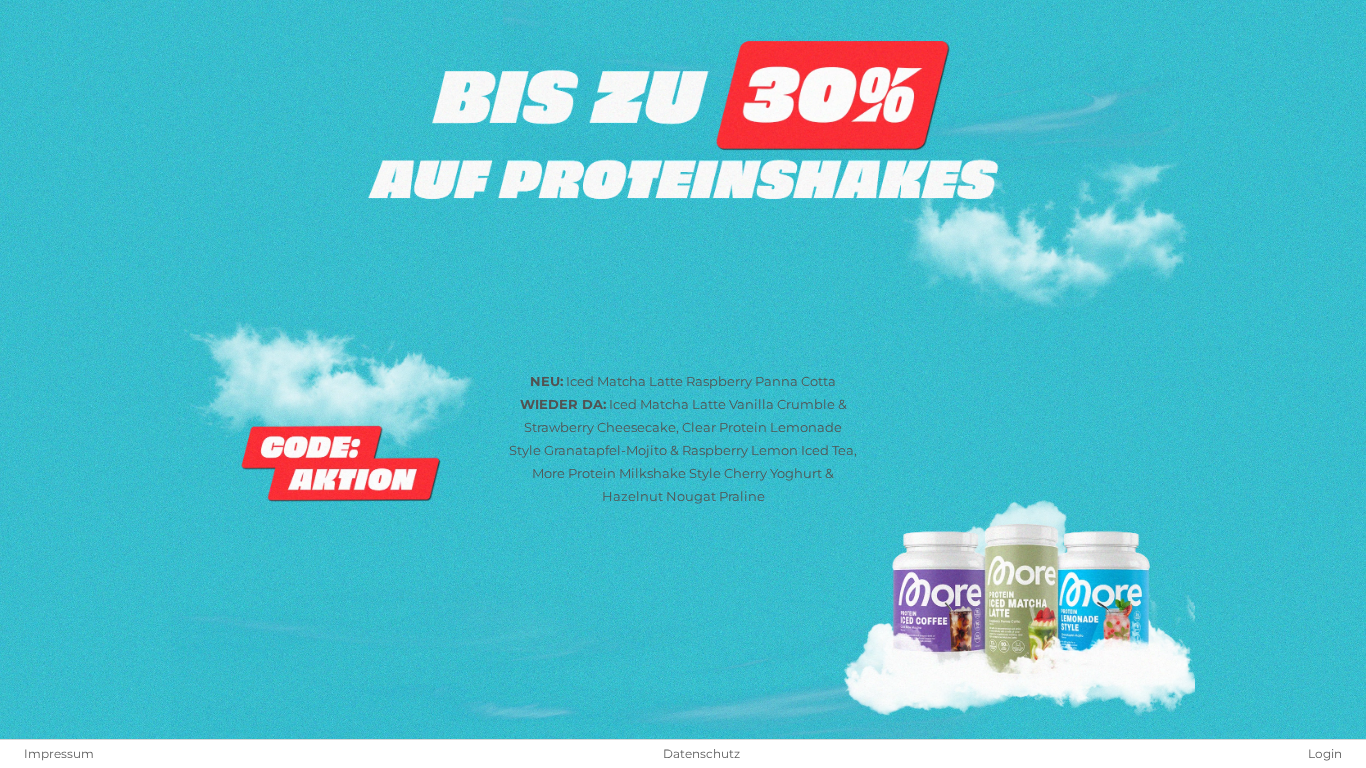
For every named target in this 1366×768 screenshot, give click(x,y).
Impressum (59, 754)
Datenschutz (701, 754)
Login (1325, 754)
